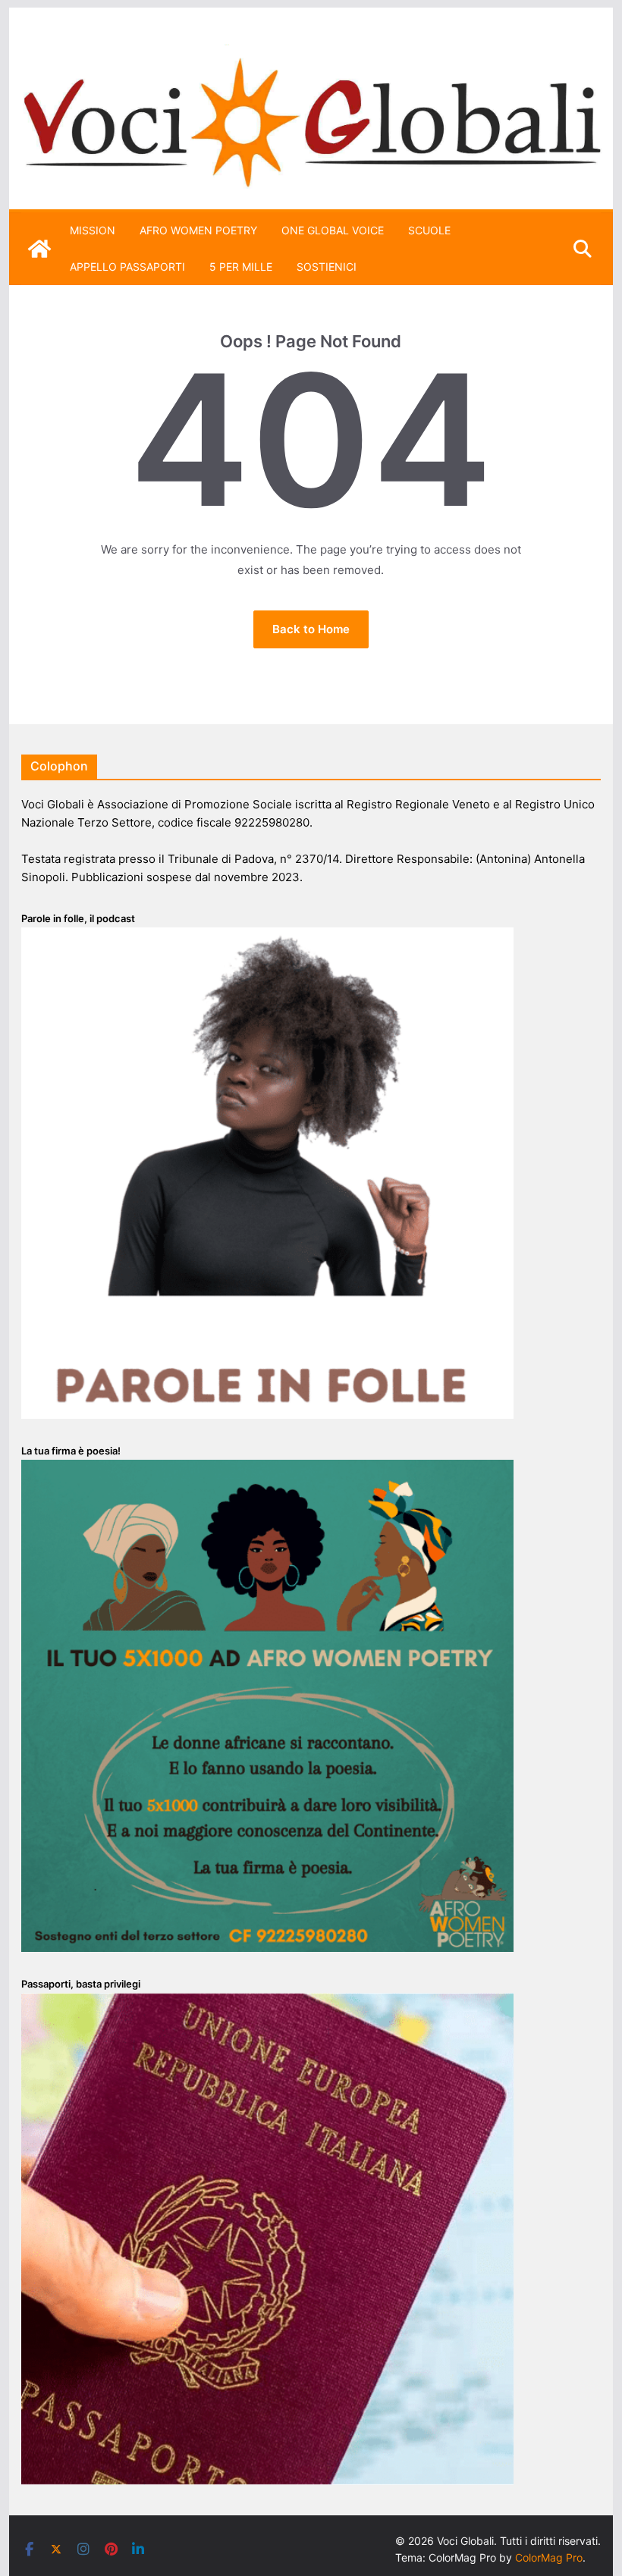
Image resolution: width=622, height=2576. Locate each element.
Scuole (429, 230)
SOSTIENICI (327, 267)
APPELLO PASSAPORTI (127, 267)
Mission (93, 230)
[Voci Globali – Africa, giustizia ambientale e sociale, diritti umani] (311, 53)
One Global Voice (333, 230)
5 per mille (241, 267)
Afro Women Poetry (198, 230)
